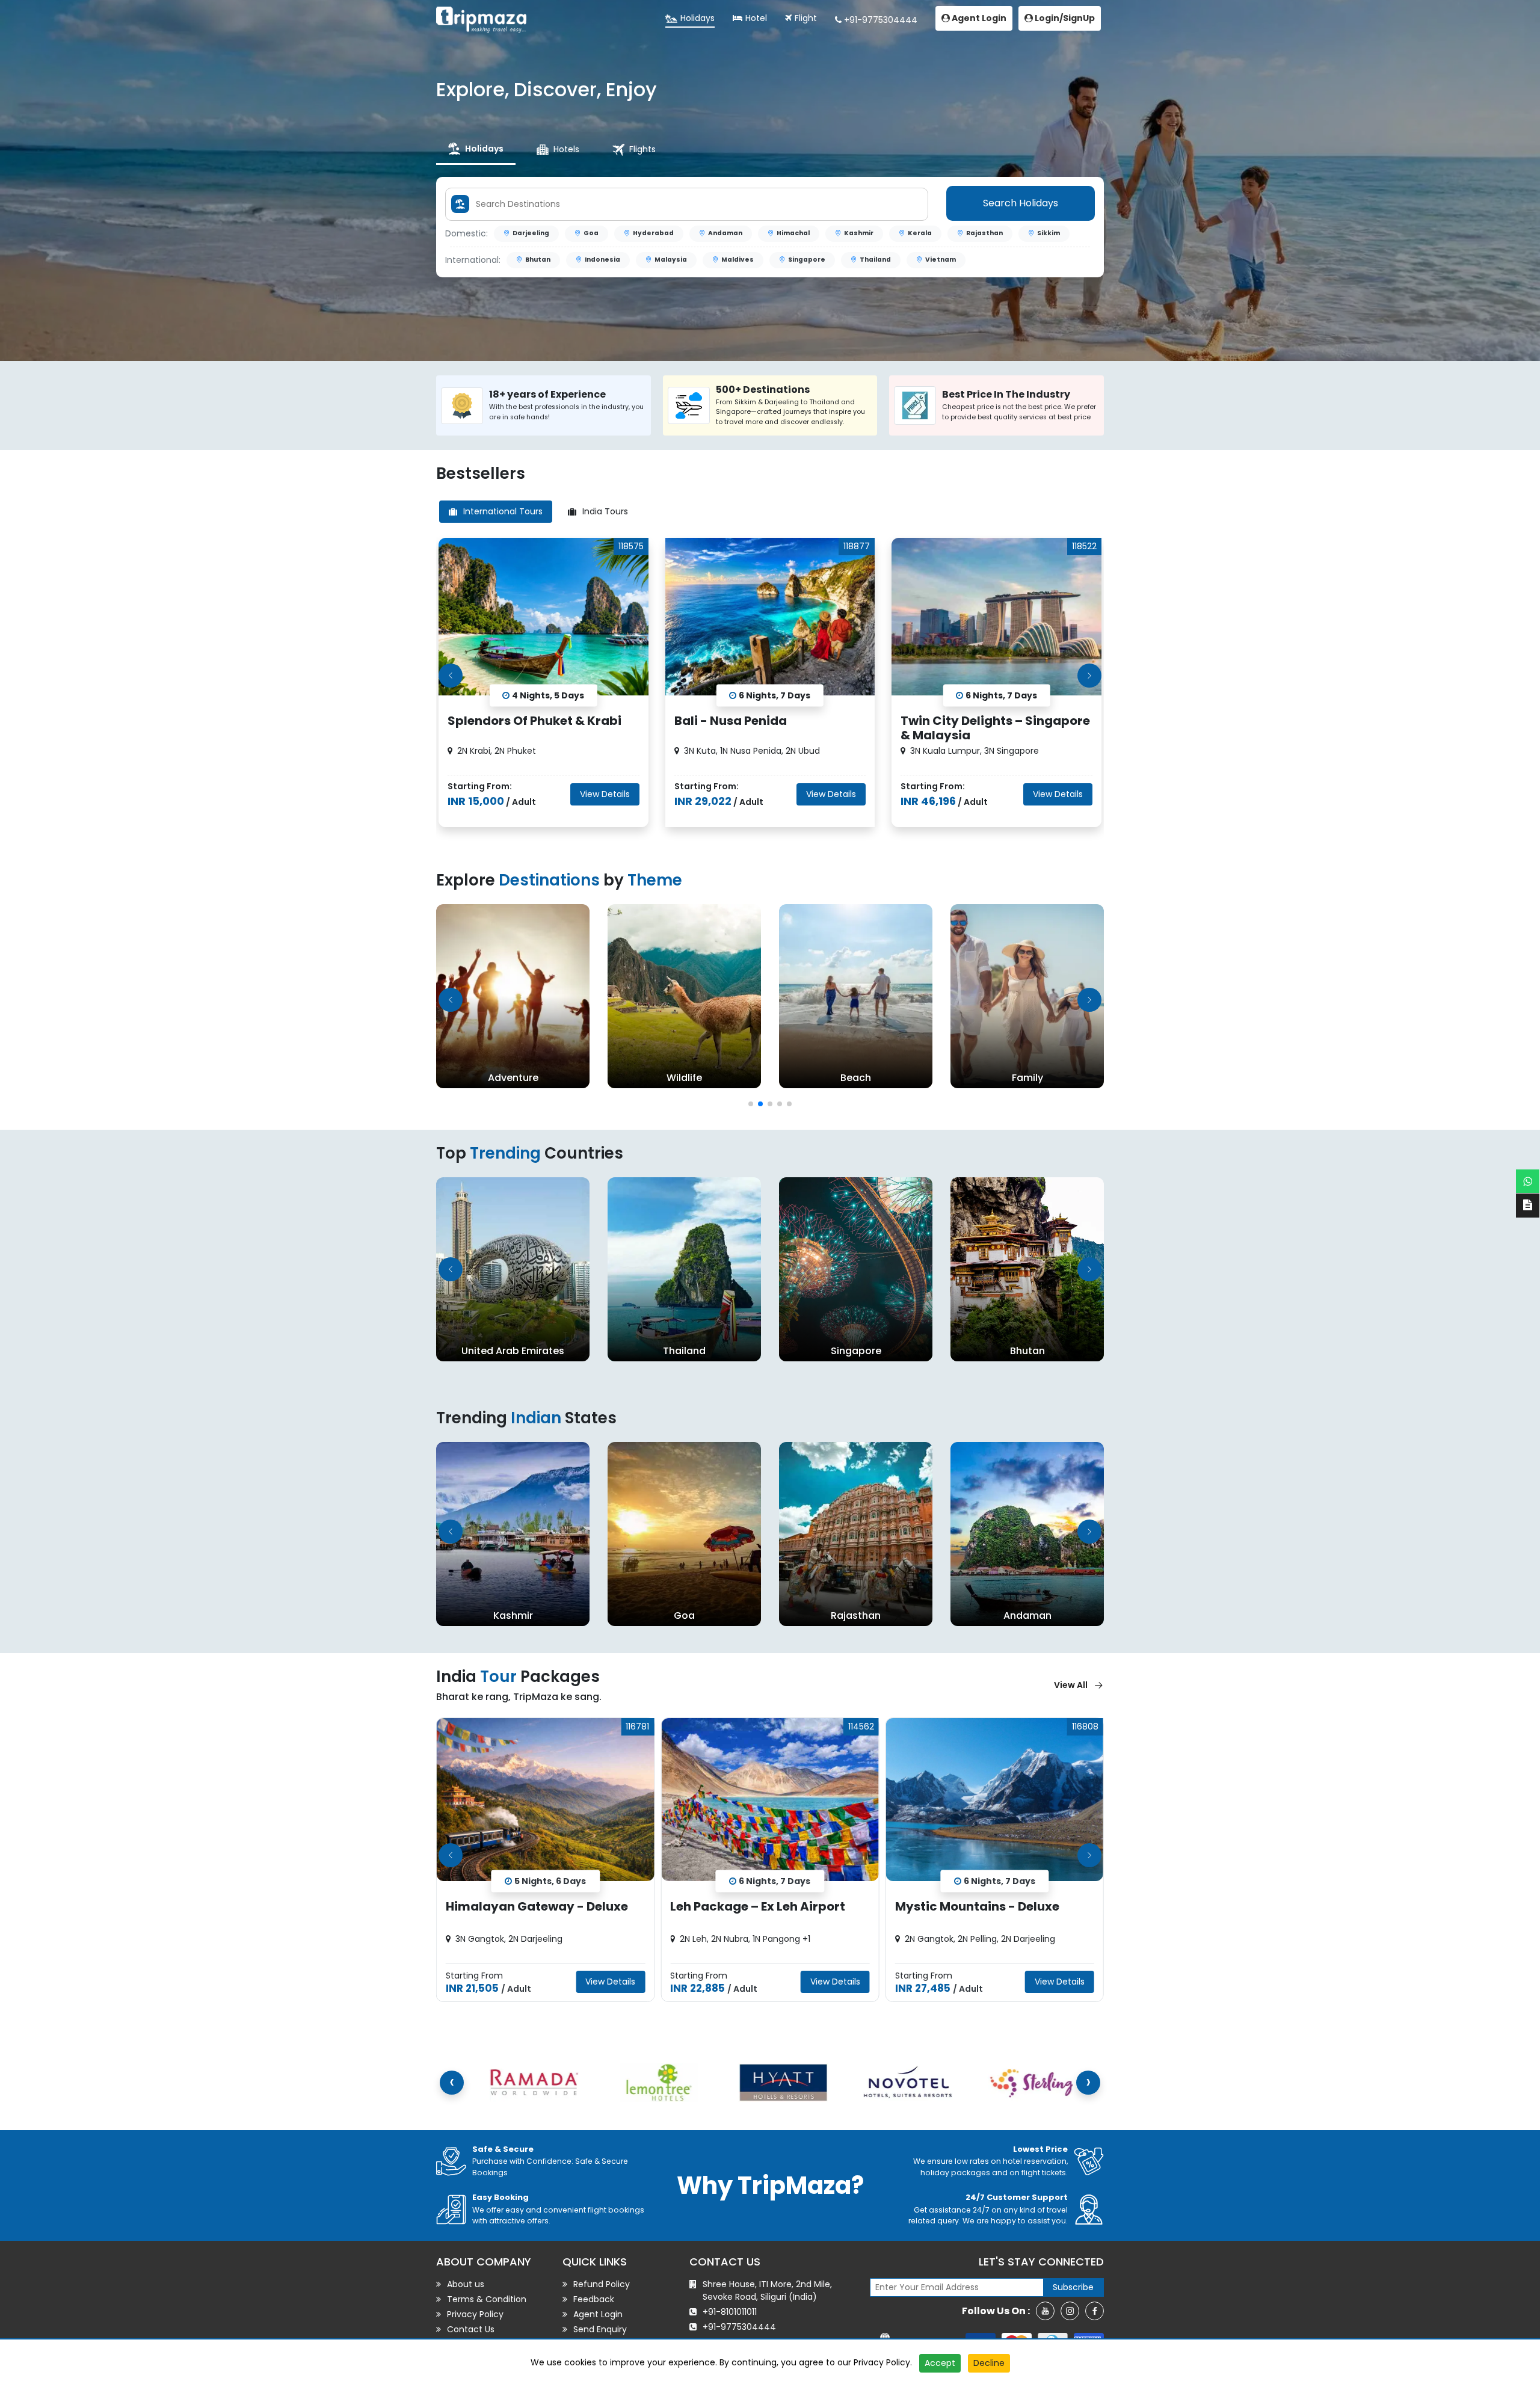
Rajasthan (984, 233)
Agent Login (978, 18)
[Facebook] (1095, 2311)
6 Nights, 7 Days (550, 1880)
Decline (989, 2363)
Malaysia (671, 260)
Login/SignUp (1064, 18)
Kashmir (859, 233)
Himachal (793, 233)
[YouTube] (1045, 2311)
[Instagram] (1070, 2311)
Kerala (920, 233)
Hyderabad (653, 233)
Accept (940, 2363)
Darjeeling (531, 233)
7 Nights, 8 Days (999, 1880)
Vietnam (941, 260)
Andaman (725, 233)
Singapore (807, 260)
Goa (591, 233)
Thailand (875, 260)
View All (1071, 1685)
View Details (605, 794)
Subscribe (1073, 2287)
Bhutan (538, 260)
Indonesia (602, 260)
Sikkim (1049, 233)
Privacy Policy (882, 2362)
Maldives (738, 260)
